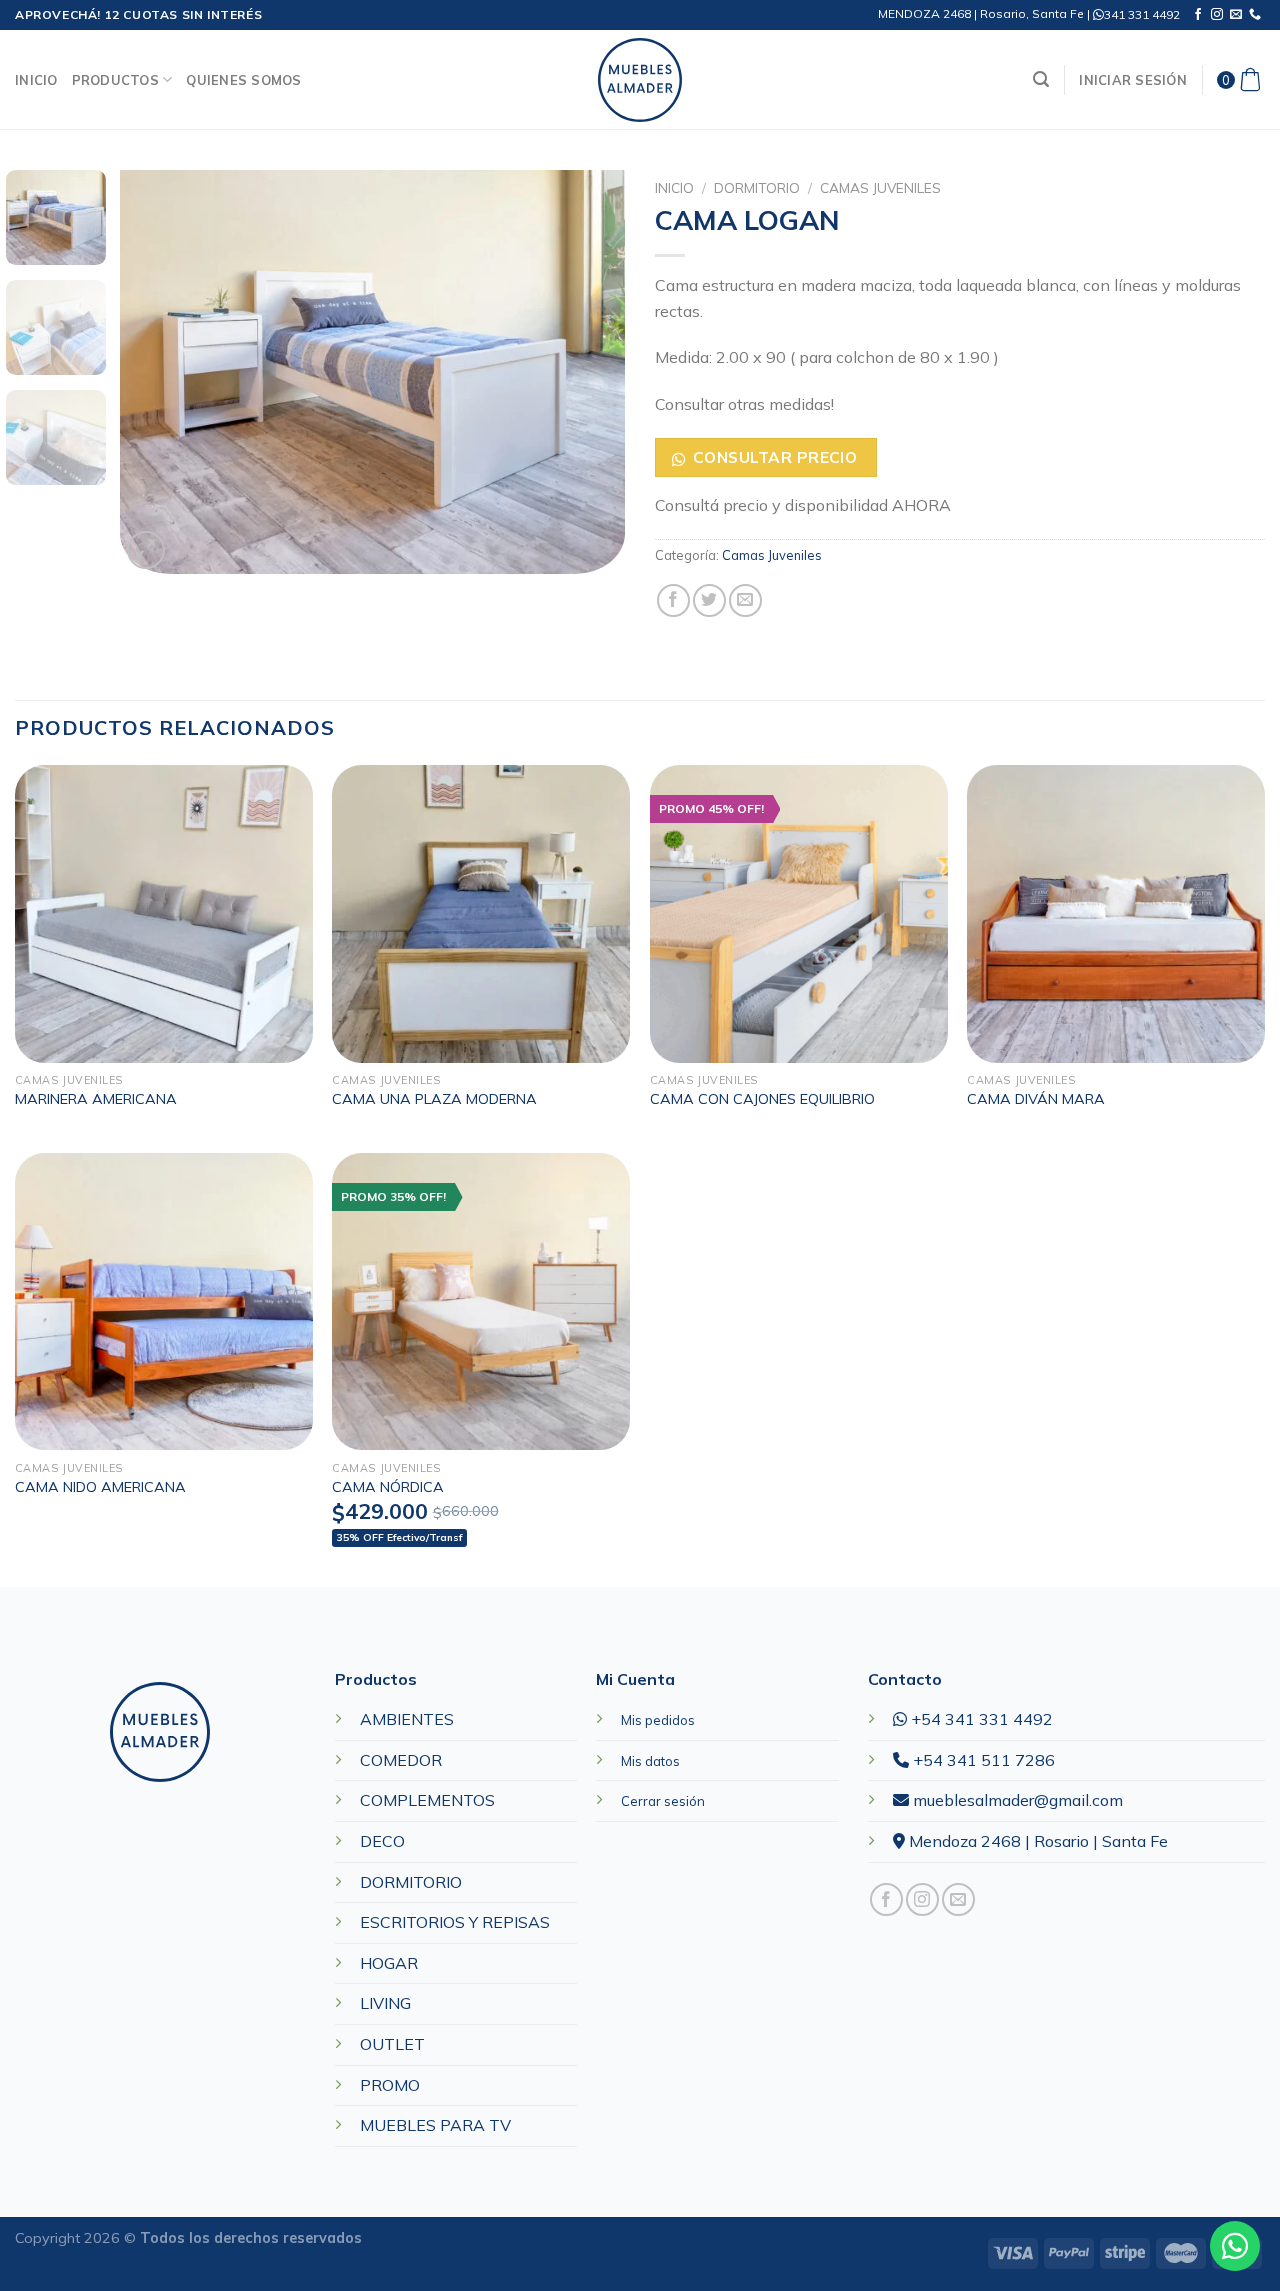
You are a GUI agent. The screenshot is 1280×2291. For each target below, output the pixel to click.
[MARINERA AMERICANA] (164, 914)
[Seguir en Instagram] (1217, 15)
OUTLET (392, 2044)
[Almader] (640, 80)
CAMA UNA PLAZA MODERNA (434, 1099)
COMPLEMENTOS (427, 1800)
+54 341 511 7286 (982, 1760)
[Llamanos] (1255, 15)
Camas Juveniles (880, 187)
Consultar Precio (775, 457)
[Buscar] (1041, 79)
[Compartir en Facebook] (673, 600)
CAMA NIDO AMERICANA (100, 1487)
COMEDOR (401, 1760)
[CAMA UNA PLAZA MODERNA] (481, 914)
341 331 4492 (1142, 14)
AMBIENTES (407, 1719)
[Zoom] (146, 550)
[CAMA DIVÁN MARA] (1116, 914)
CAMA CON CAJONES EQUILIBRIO (762, 1099)
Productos (115, 80)
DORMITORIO (757, 187)
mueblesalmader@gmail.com (1016, 1800)
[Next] (590, 372)
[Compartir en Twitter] (709, 600)
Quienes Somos (243, 80)
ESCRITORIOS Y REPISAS (455, 1922)
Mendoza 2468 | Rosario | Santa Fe (1036, 1841)
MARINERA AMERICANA (96, 1099)
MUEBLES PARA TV (435, 2125)
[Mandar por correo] (745, 600)
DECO (382, 1841)
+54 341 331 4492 (980, 1719)
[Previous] (155, 372)
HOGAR (389, 1963)
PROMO (390, 2085)
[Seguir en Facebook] (1198, 15)
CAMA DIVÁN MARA (1036, 1099)
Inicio (36, 80)
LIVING (385, 2003)
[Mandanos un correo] (1236, 15)
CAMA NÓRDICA (388, 1487)
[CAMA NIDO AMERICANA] (164, 1302)
